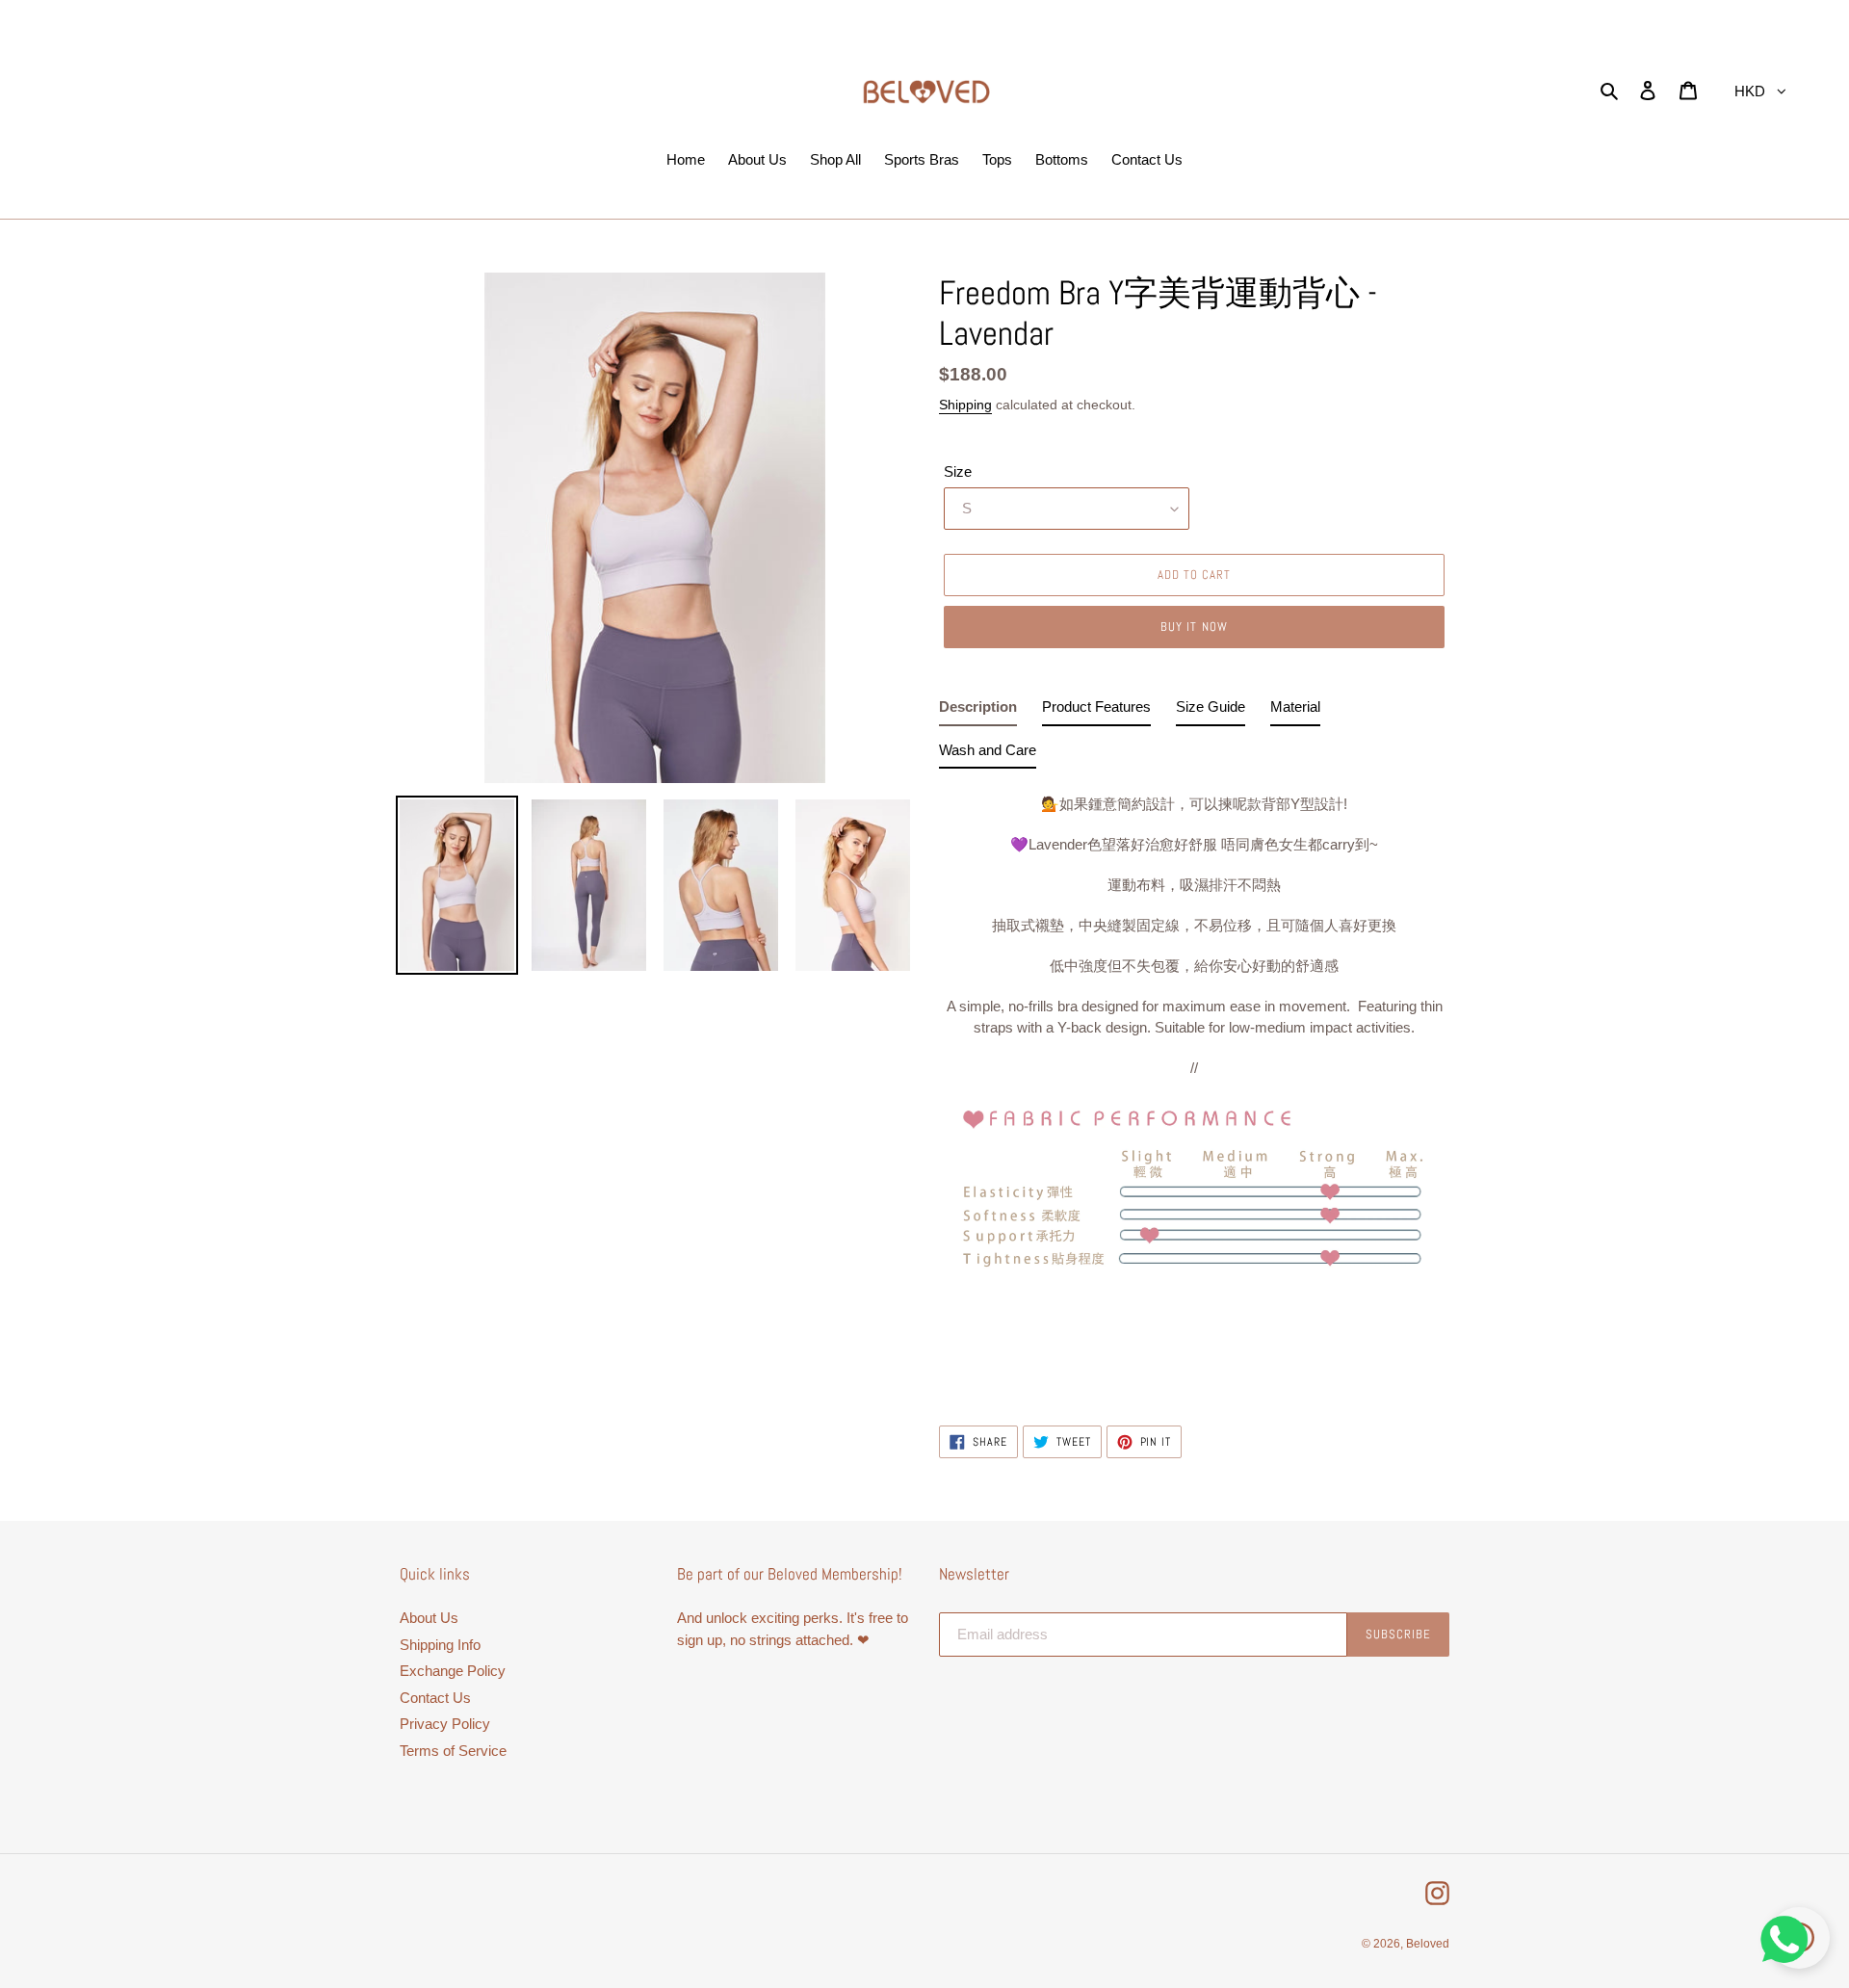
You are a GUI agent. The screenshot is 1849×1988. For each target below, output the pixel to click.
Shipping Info (440, 1645)
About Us (429, 1618)
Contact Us (435, 1698)
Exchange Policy (453, 1671)
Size (958, 471)
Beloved (1428, 1944)
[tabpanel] (1194, 1087)
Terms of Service (453, 1751)
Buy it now (1194, 627)
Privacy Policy (445, 1724)
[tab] (978, 711)
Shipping (965, 405)
